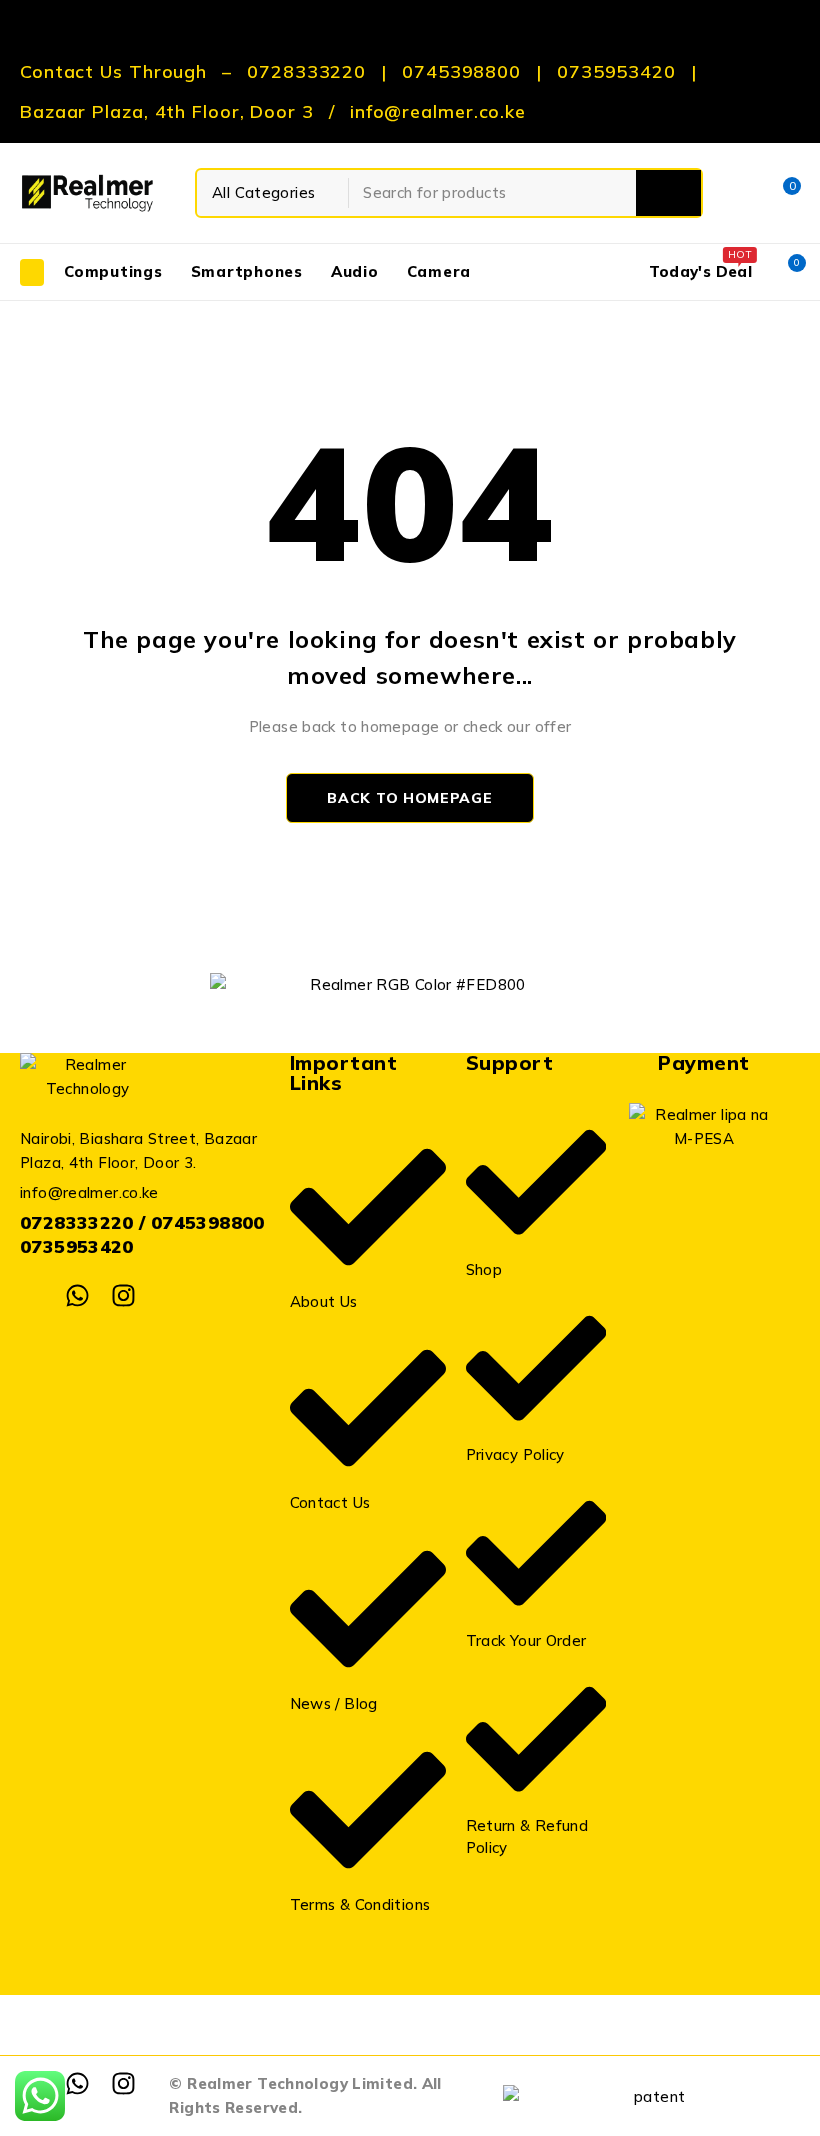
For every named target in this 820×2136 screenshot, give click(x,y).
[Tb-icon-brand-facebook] (32, 1295)
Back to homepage (409, 798)
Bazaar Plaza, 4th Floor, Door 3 (167, 112)
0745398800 (461, 72)
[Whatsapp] (77, 1295)
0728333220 (306, 72)
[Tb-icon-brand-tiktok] (168, 1295)
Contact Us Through (113, 72)
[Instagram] (123, 1295)
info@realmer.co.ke (438, 112)
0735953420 (616, 72)
